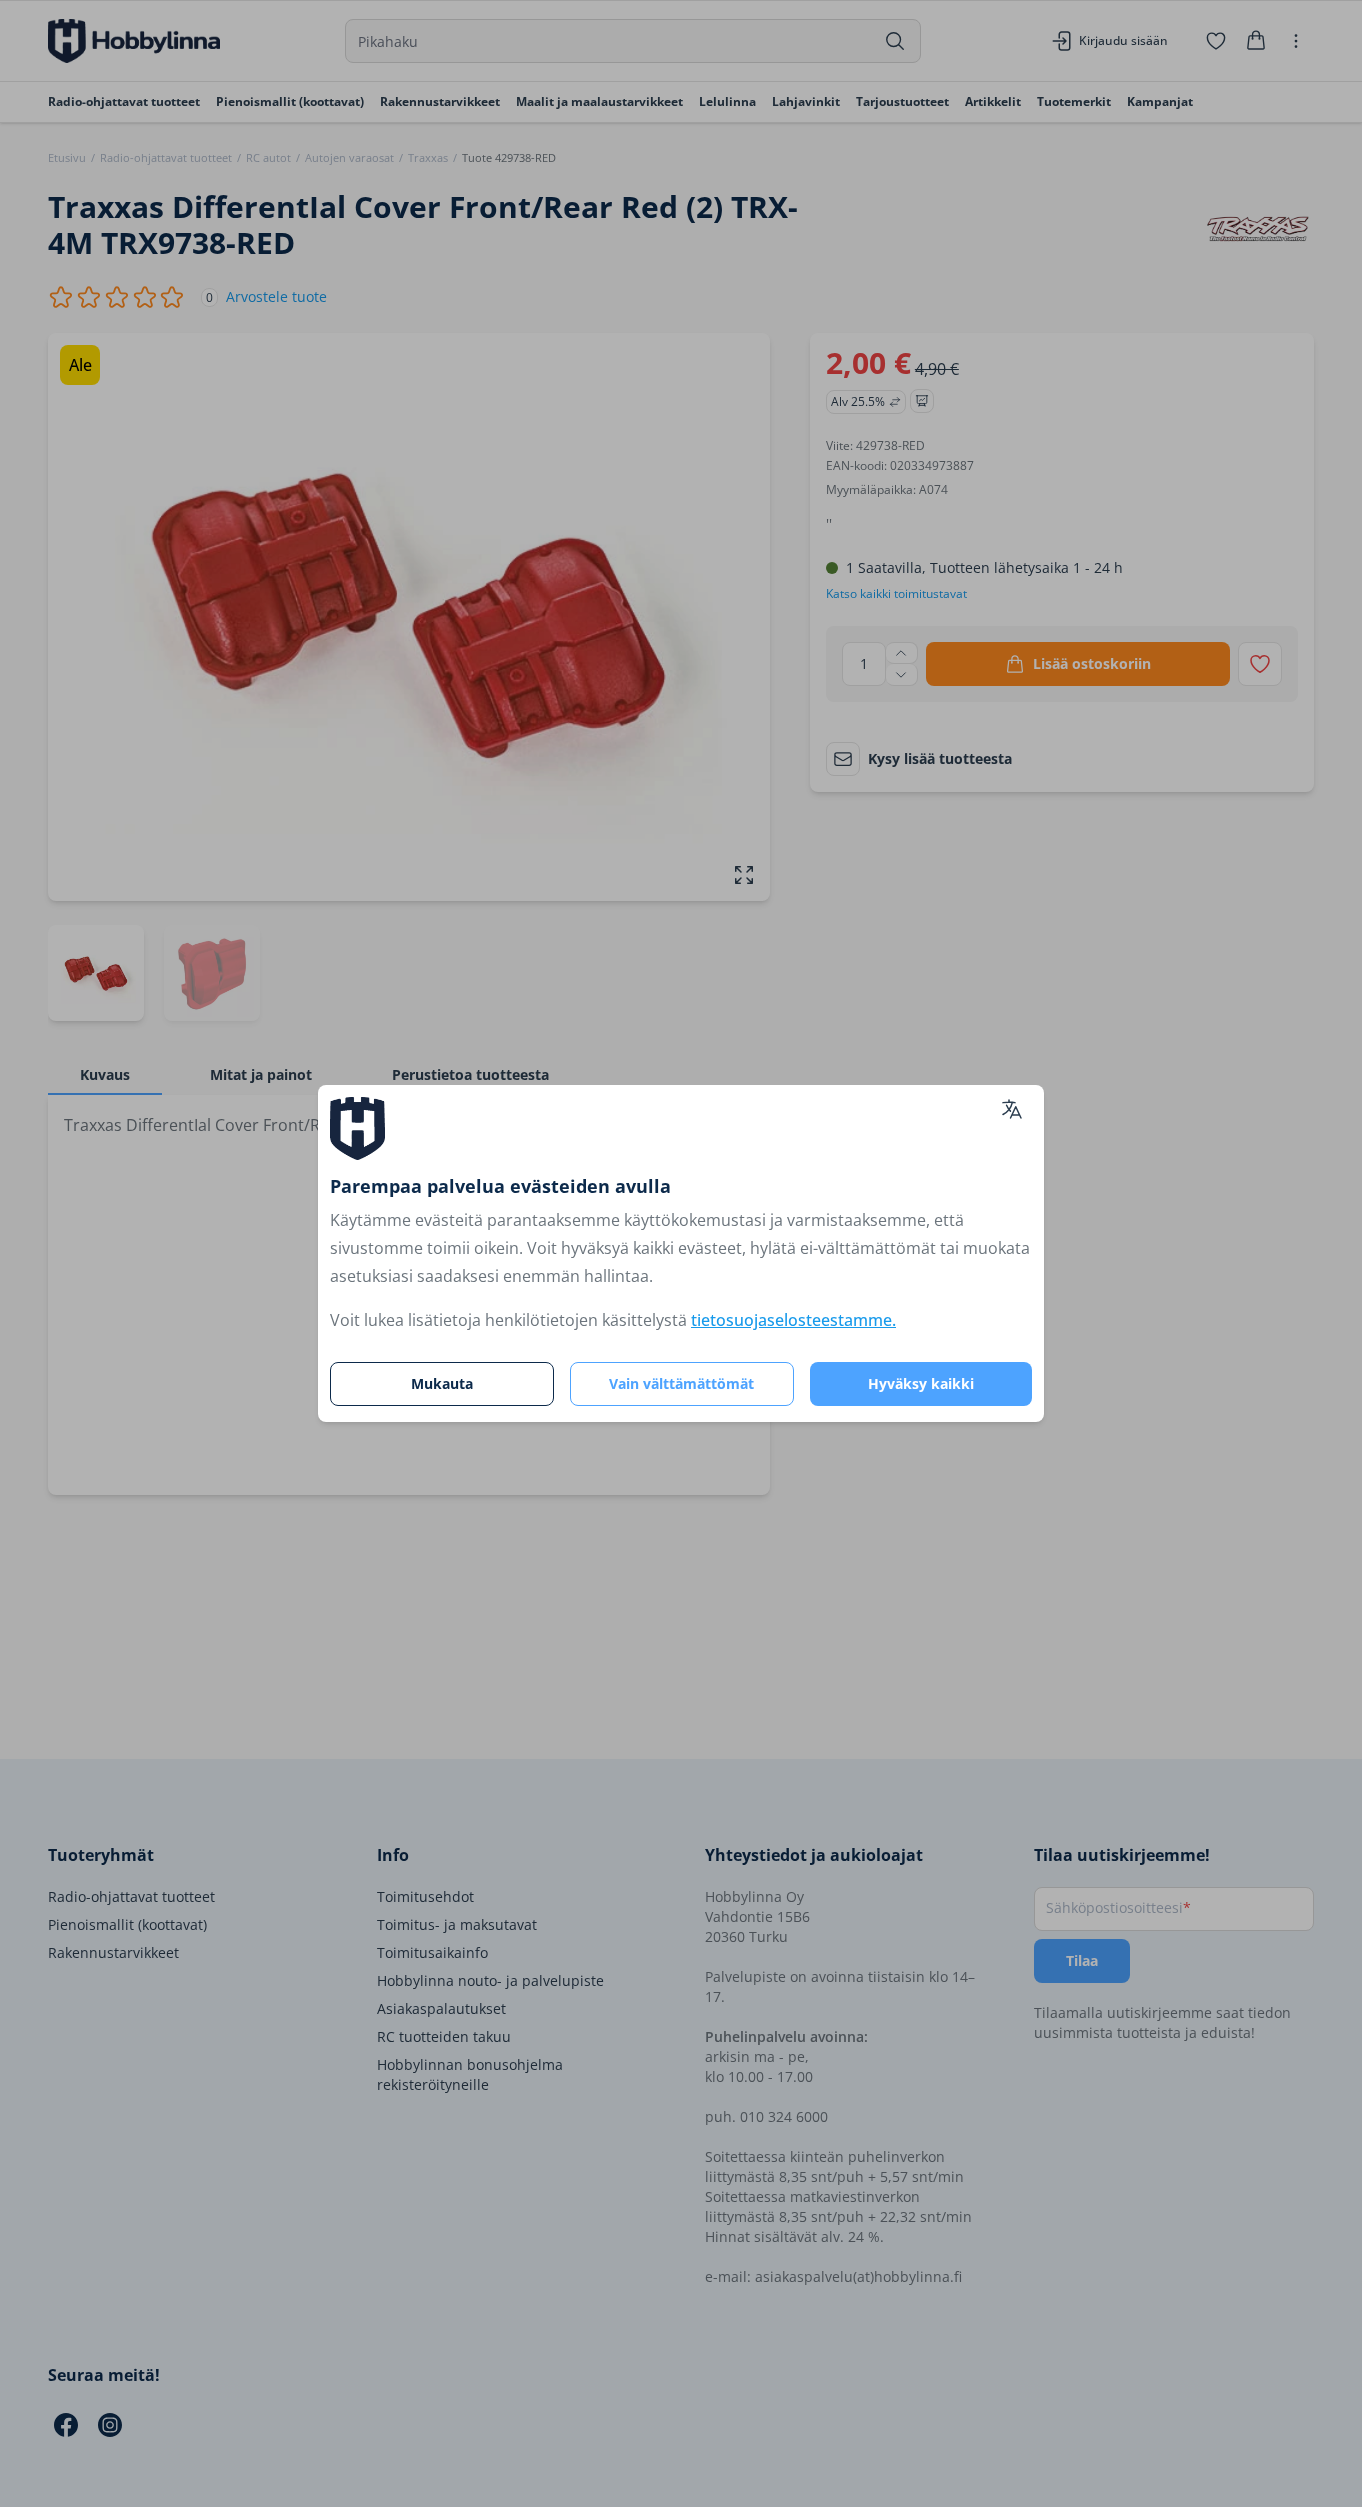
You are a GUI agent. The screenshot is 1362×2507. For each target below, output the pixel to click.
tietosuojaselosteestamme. (793, 1320)
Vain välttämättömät (681, 1383)
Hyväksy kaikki (921, 1383)
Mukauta (442, 1383)
